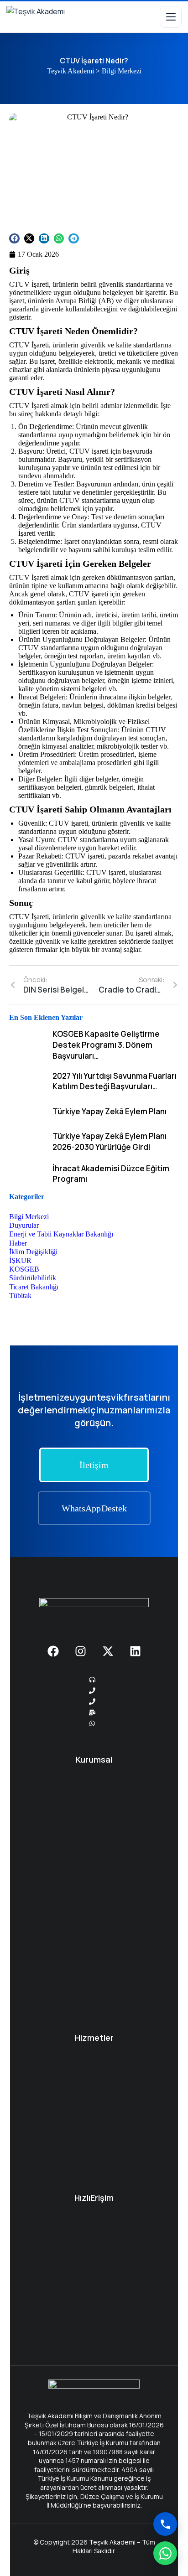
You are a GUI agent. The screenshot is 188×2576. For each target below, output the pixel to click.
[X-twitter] (108, 1651)
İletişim (94, 1465)
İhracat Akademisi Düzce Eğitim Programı (111, 1174)
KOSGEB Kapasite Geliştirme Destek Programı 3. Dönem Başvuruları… (106, 1045)
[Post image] (27, 1045)
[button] (14, 239)
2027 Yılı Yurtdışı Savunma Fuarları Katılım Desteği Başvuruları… (115, 1081)
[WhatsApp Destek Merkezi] (165, 2553)
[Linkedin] (135, 1651)
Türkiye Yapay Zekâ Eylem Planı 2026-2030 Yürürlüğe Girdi (110, 1141)
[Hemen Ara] (165, 2524)
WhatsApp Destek (94, 1508)
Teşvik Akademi (70, 71)
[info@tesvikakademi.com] (94, 1712)
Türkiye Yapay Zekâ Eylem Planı (110, 1111)
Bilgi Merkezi (122, 71)
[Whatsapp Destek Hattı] (94, 1723)
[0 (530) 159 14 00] (94, 1691)
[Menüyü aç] (171, 17)
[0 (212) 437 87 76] (94, 1680)
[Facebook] (53, 1651)
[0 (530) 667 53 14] (94, 1702)
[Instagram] (80, 1651)
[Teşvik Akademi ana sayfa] (47, 17)
